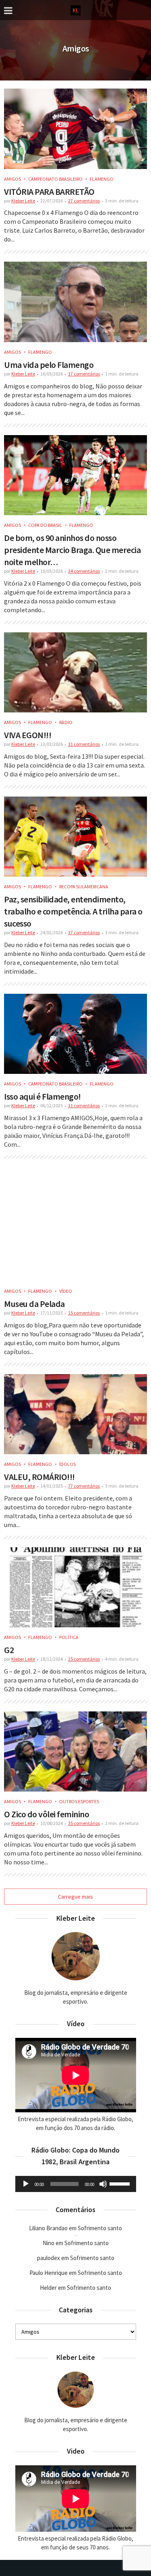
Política (69, 1637)
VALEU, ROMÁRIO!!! (39, 1477)
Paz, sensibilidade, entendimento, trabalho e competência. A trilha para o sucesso (73, 911)
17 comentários (84, 374)
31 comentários (84, 744)
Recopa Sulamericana (84, 887)
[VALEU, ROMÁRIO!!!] (75, 1414)
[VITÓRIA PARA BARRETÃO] (75, 129)
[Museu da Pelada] (75, 1224)
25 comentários (84, 1659)
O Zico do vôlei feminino (47, 1814)
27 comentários (84, 201)
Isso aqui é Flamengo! (42, 1096)
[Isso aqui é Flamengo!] (75, 1034)
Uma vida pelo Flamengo (49, 365)
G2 (9, 1650)
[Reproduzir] (26, 2184)
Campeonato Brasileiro (55, 179)
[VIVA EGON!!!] (75, 672)
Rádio (66, 722)
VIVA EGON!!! (28, 735)
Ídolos (67, 1464)
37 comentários (84, 932)
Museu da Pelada (34, 1304)
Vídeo (66, 1291)
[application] (76, 2184)
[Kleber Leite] (75, 9)
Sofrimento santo (100, 2228)
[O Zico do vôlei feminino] (75, 1751)
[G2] (75, 1587)
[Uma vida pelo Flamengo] (75, 302)
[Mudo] (103, 2184)
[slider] (121, 2183)
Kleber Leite (23, 201)
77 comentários (84, 1486)
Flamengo (102, 179)
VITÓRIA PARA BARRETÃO (49, 192)
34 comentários (84, 571)
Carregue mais (75, 1897)
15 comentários (84, 1313)
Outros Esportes (79, 1801)
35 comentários (84, 1823)
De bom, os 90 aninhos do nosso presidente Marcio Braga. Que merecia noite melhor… (72, 550)
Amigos (12, 179)
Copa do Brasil (45, 525)
